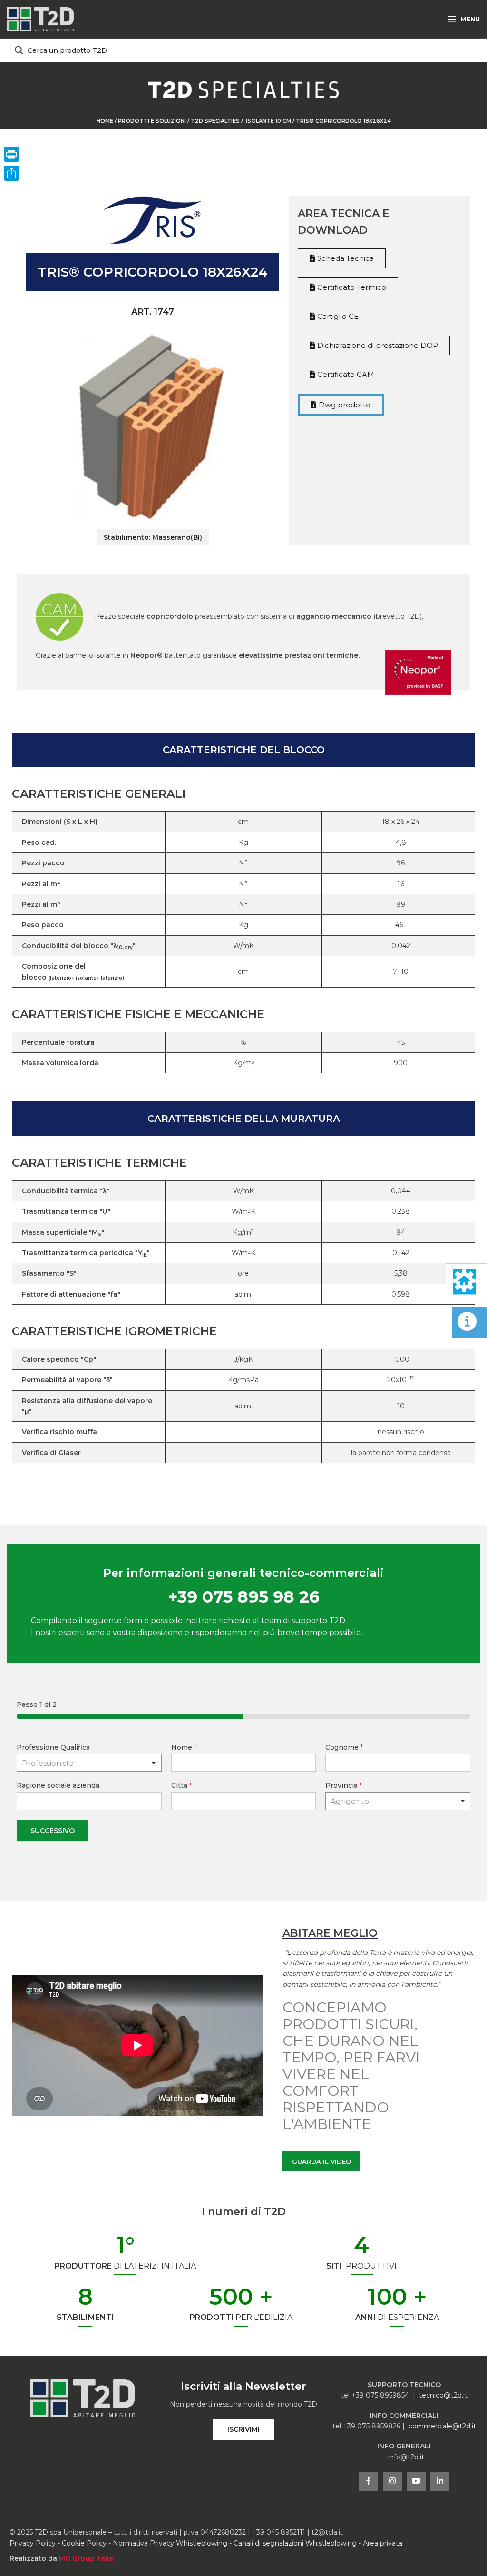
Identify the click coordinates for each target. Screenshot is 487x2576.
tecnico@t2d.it (443, 2395)
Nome (184, 1747)
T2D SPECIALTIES (216, 121)
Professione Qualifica (53, 1747)
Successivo (53, 1831)
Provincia (344, 1785)
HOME (105, 121)
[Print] (11, 154)
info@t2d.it (406, 2457)
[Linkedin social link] (440, 2481)
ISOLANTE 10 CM (268, 121)
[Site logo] (40, 19)
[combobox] (398, 1801)
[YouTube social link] (416, 2481)
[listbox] (89, 1763)
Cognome (344, 1747)
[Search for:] (243, 50)
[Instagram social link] (392, 2481)
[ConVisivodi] (11, 173)
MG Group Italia (86, 2558)
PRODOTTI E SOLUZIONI (152, 121)
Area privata (383, 2543)
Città (181, 1785)
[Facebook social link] (369, 2481)
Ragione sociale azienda (58, 1785)
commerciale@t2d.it (442, 2426)
